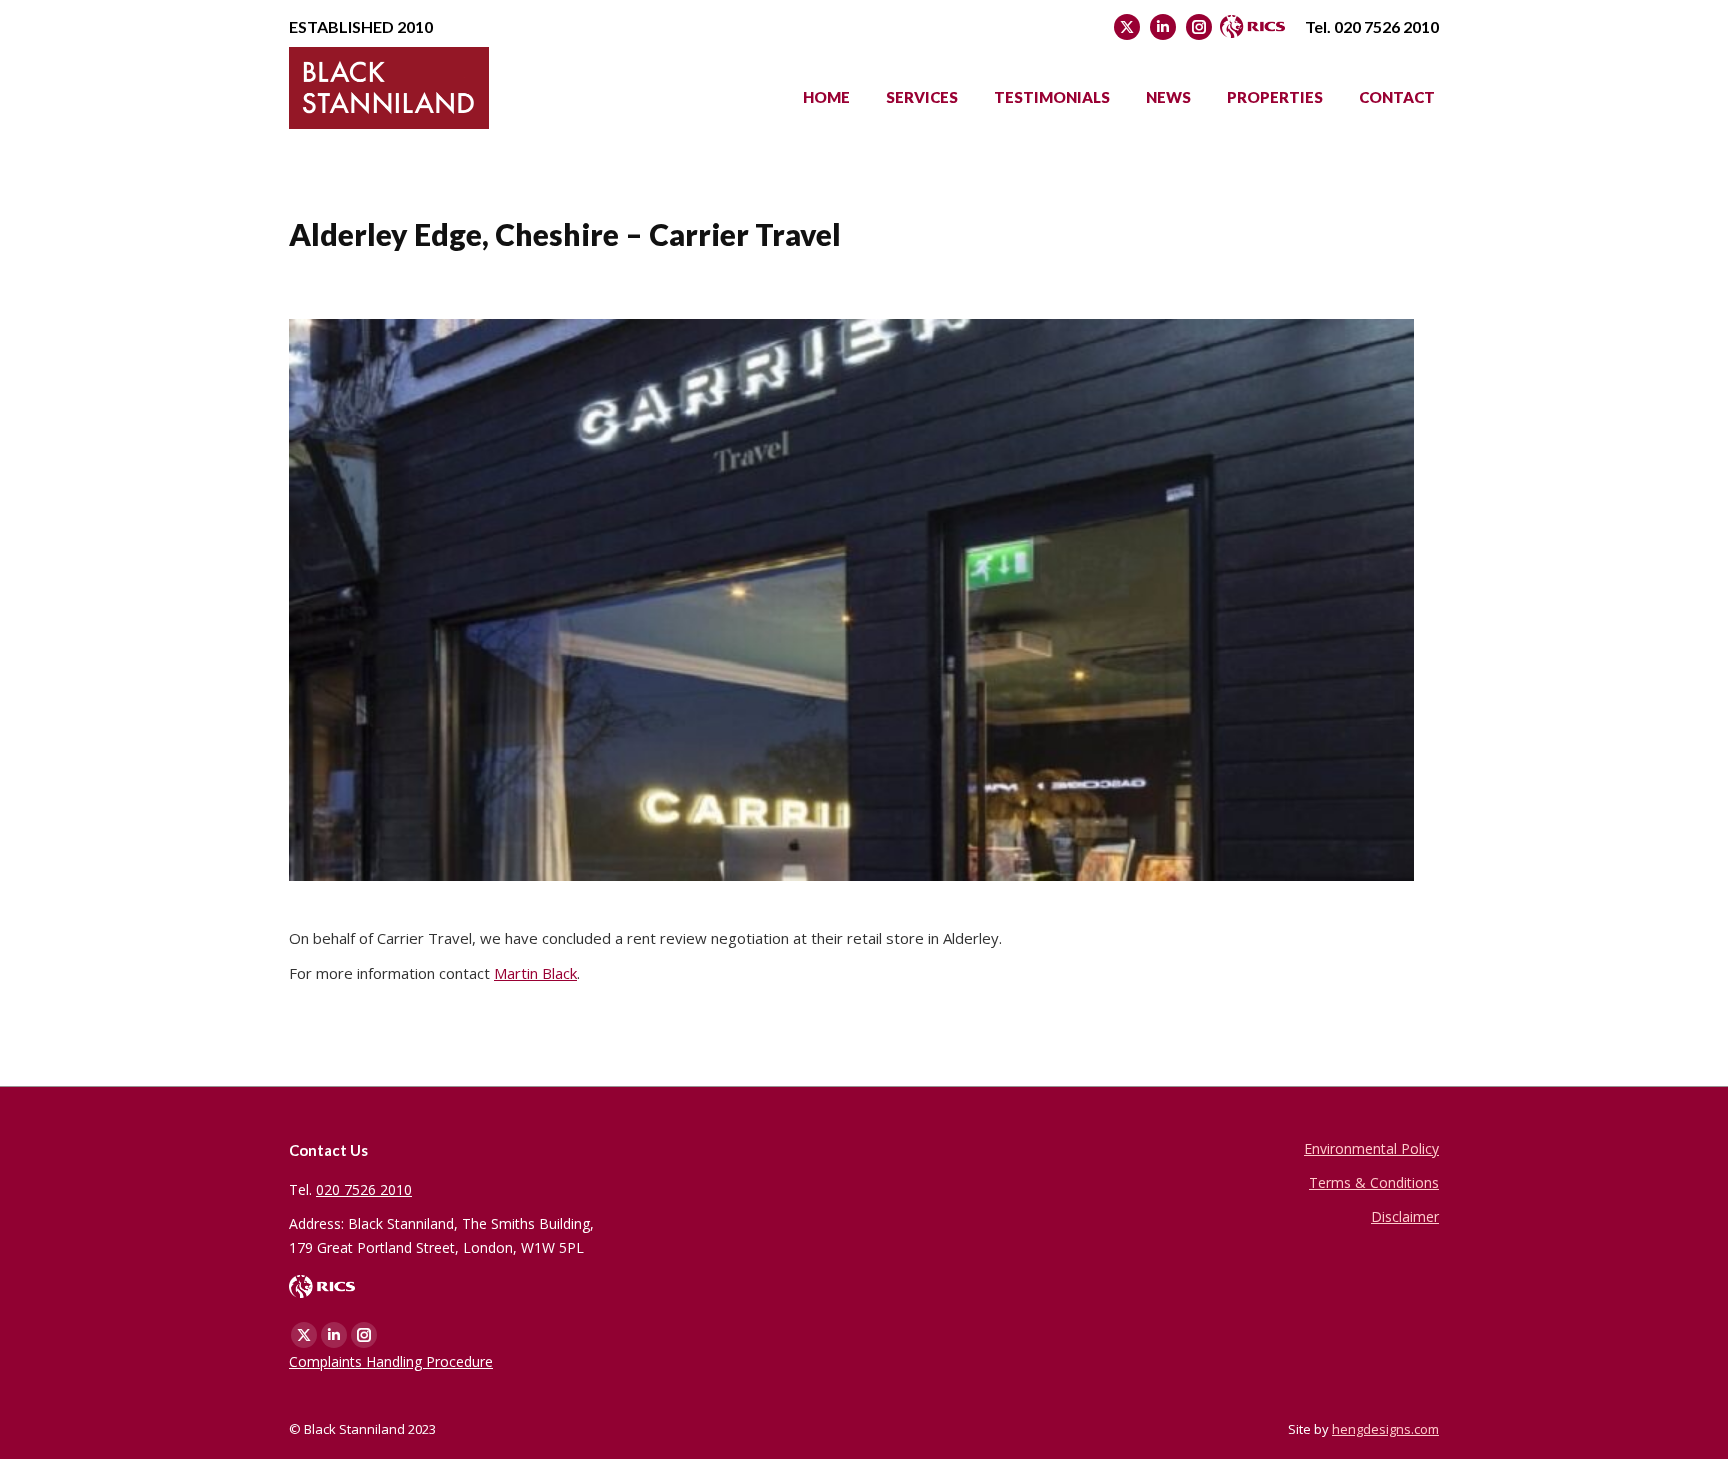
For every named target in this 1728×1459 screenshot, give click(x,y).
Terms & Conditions (1374, 1182)
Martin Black (535, 973)
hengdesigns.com (1385, 1429)
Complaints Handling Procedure (391, 1361)
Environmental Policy (1371, 1148)
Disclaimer (1405, 1216)
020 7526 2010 (1386, 26)
